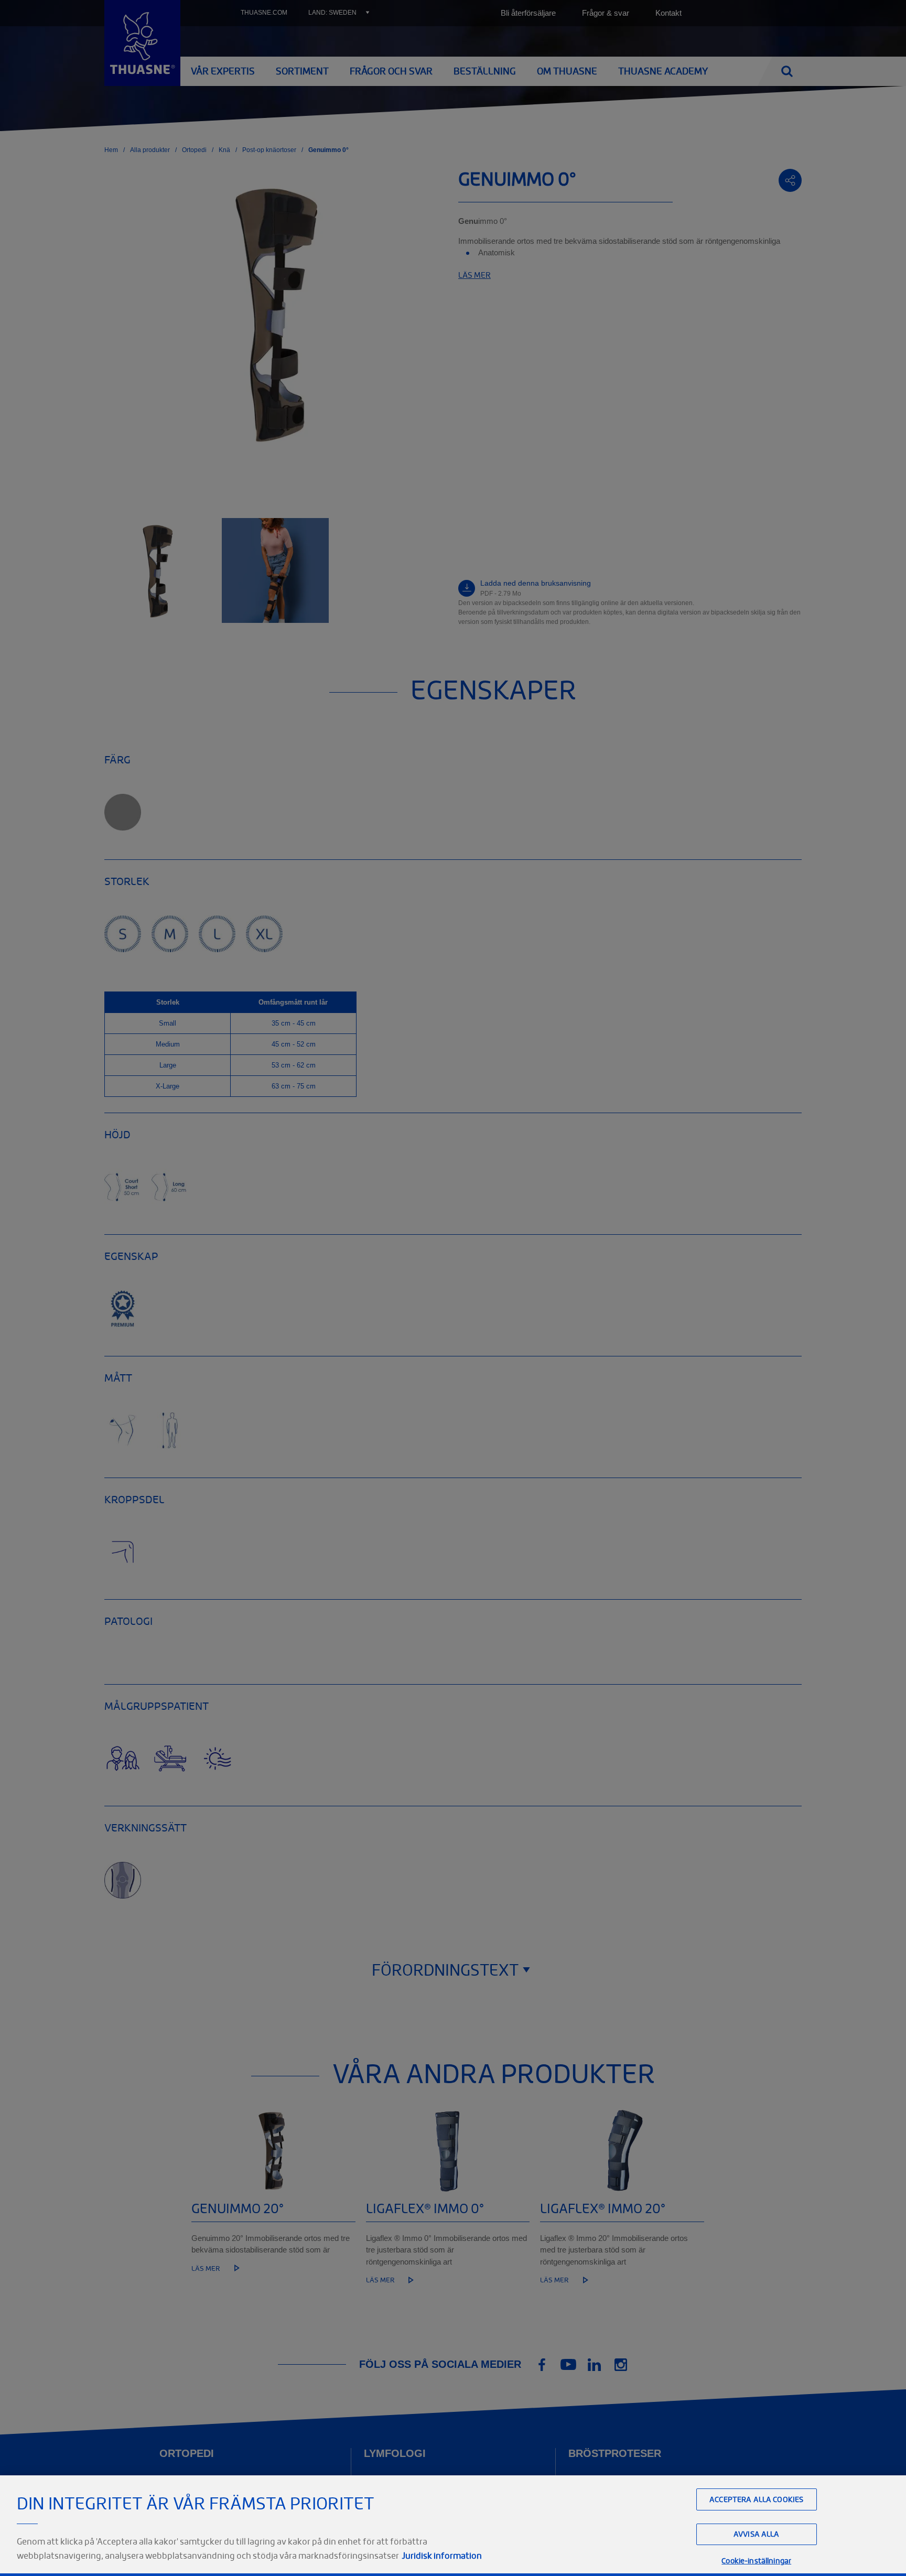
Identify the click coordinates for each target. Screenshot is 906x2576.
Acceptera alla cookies (756, 2499)
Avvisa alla (757, 2534)
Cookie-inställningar (756, 2561)
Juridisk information (442, 2556)
